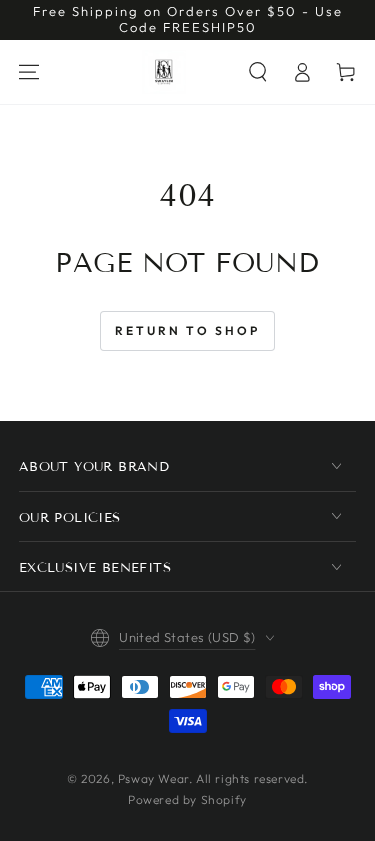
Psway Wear (153, 778)
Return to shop (187, 330)
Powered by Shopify (187, 799)
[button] (258, 72)
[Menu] (29, 72)
